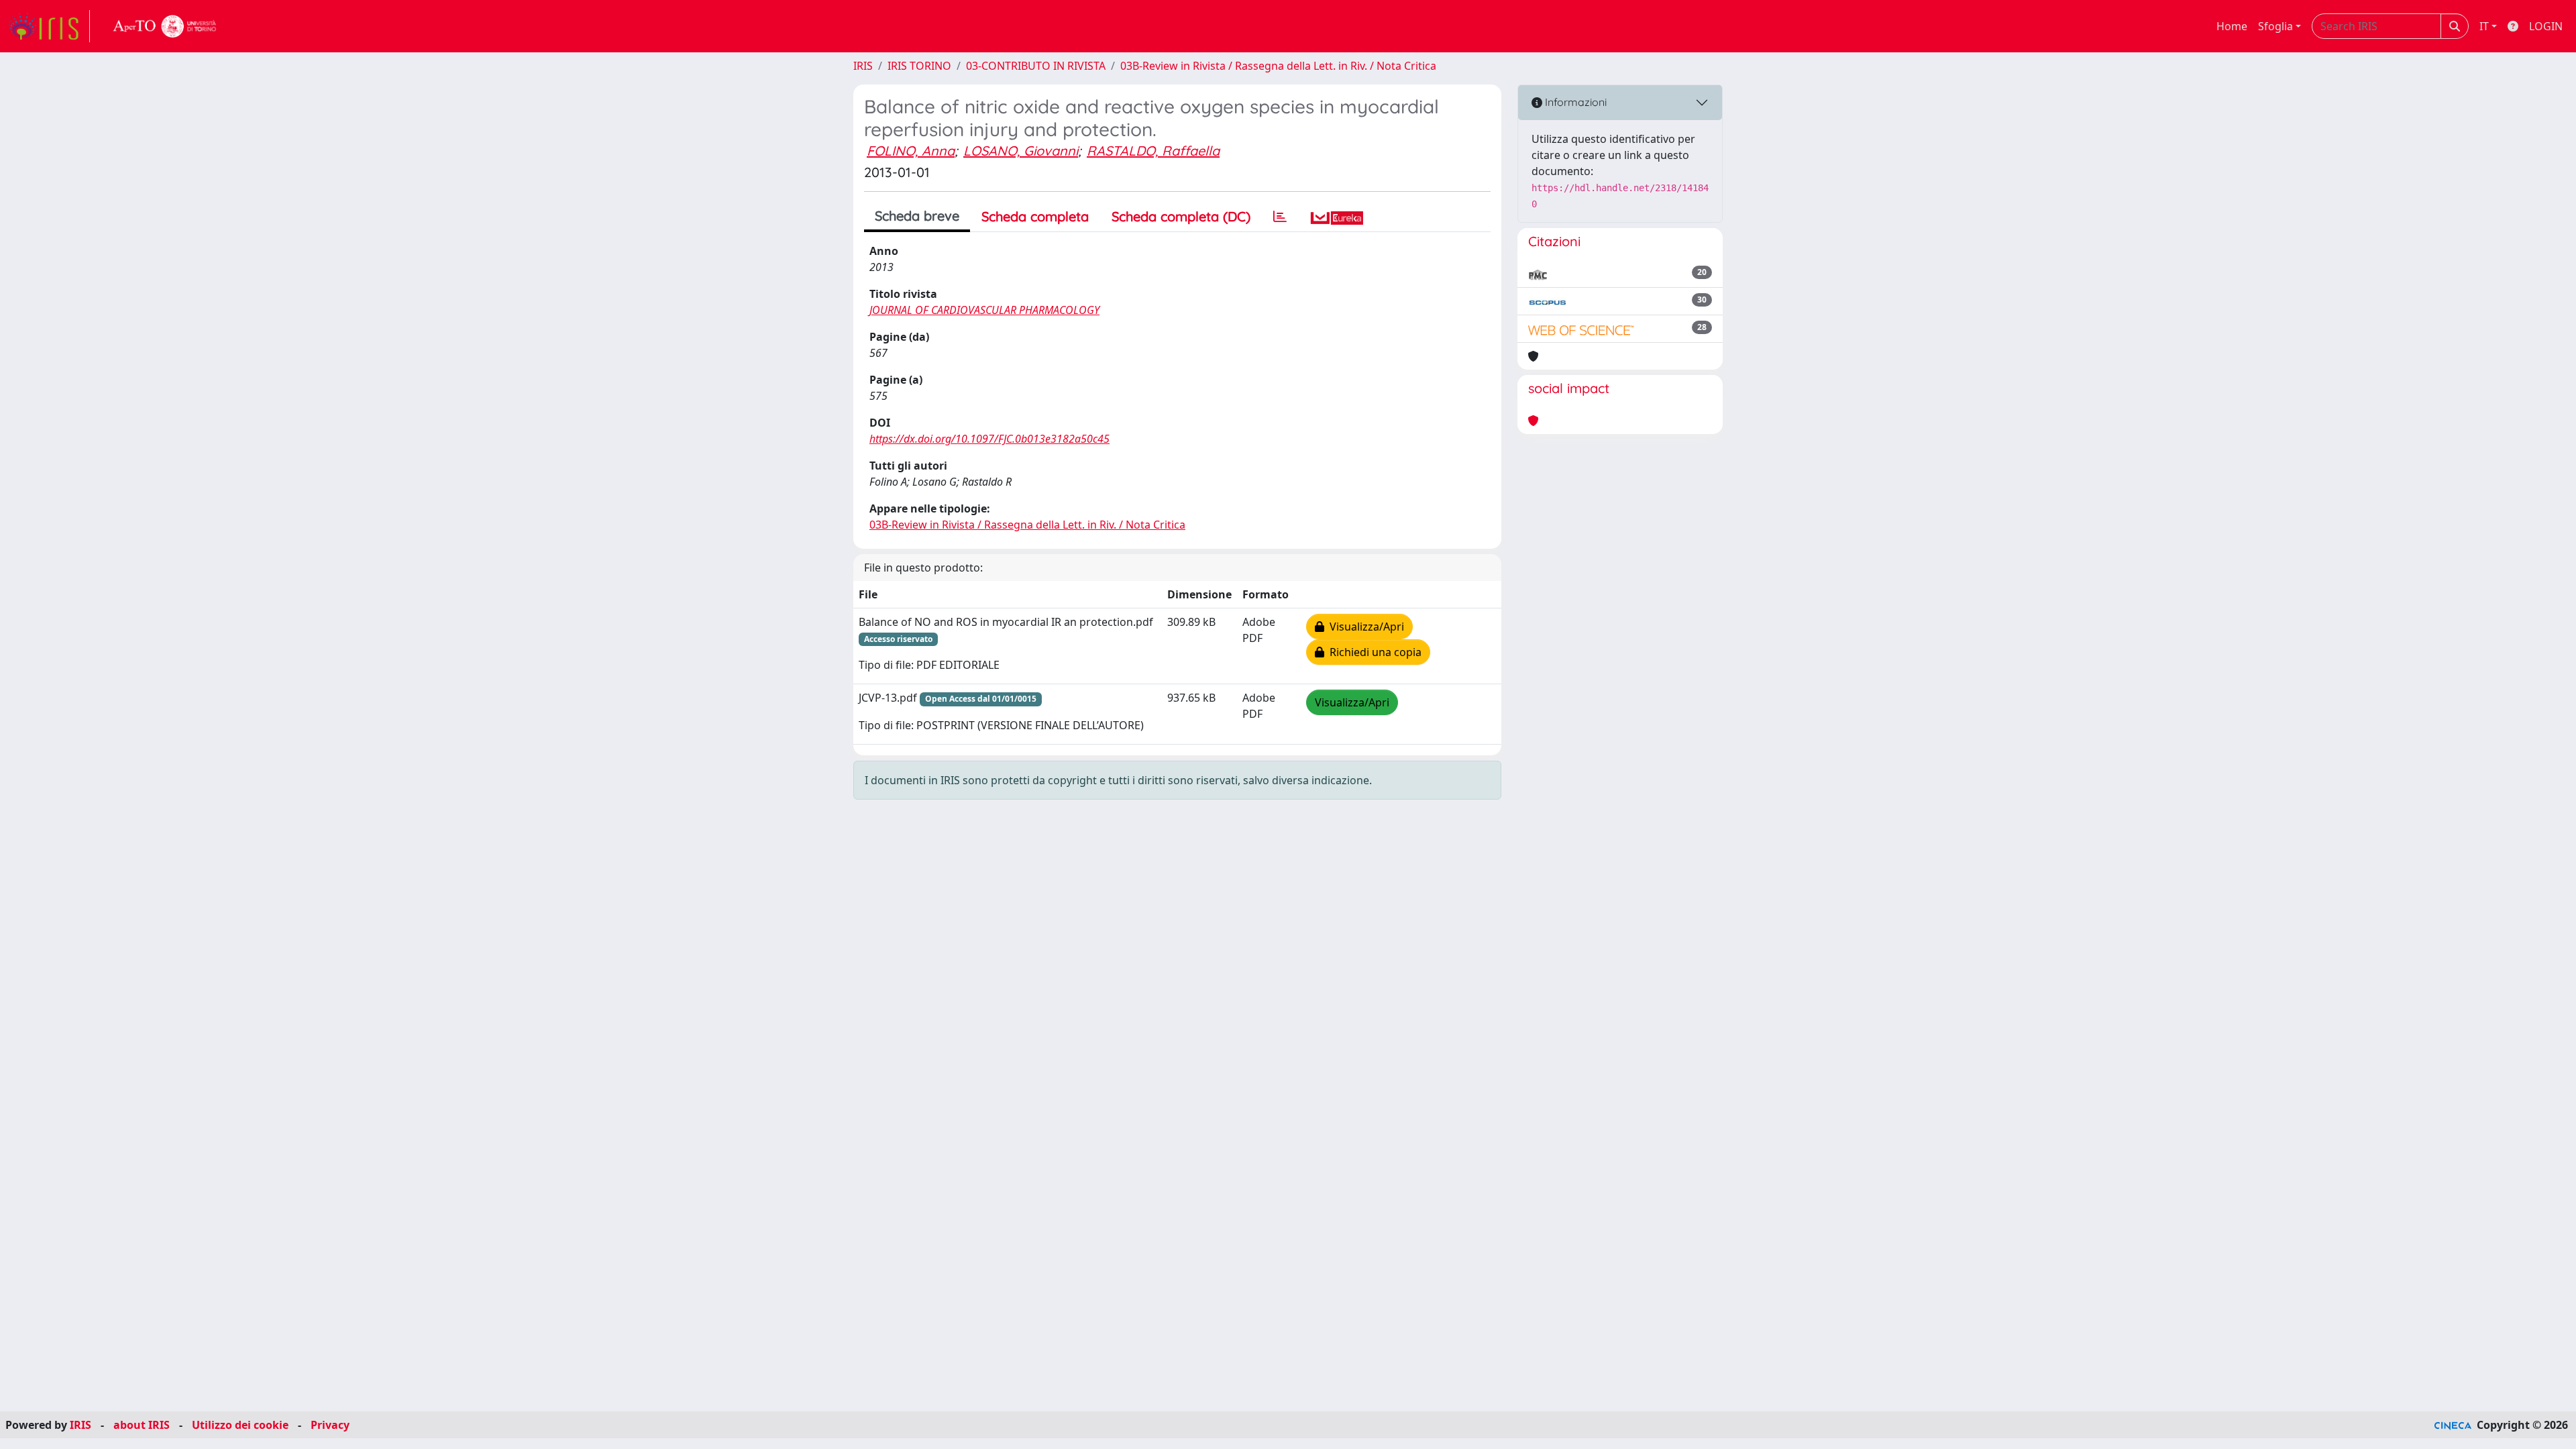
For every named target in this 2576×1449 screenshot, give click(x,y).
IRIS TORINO (919, 66)
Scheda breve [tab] (917, 216)
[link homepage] (49, 26)
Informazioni (1574, 102)
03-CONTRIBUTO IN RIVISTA (1036, 66)
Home (2232, 26)
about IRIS (142, 1425)
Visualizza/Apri (1364, 627)
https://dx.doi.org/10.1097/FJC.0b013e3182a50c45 (989, 439)
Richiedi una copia (1373, 652)
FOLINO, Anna (911, 151)
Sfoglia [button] (2275, 26)
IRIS (863, 66)
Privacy (330, 1425)
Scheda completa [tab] (1035, 216)
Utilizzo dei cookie (240, 1425)
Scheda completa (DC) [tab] (1181, 216)
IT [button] (2484, 26)
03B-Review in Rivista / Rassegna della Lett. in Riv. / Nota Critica (1278, 66)
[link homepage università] (165, 26)
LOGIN (2546, 26)
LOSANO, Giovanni (1021, 151)
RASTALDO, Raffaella (1153, 151)
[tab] (1280, 217)
